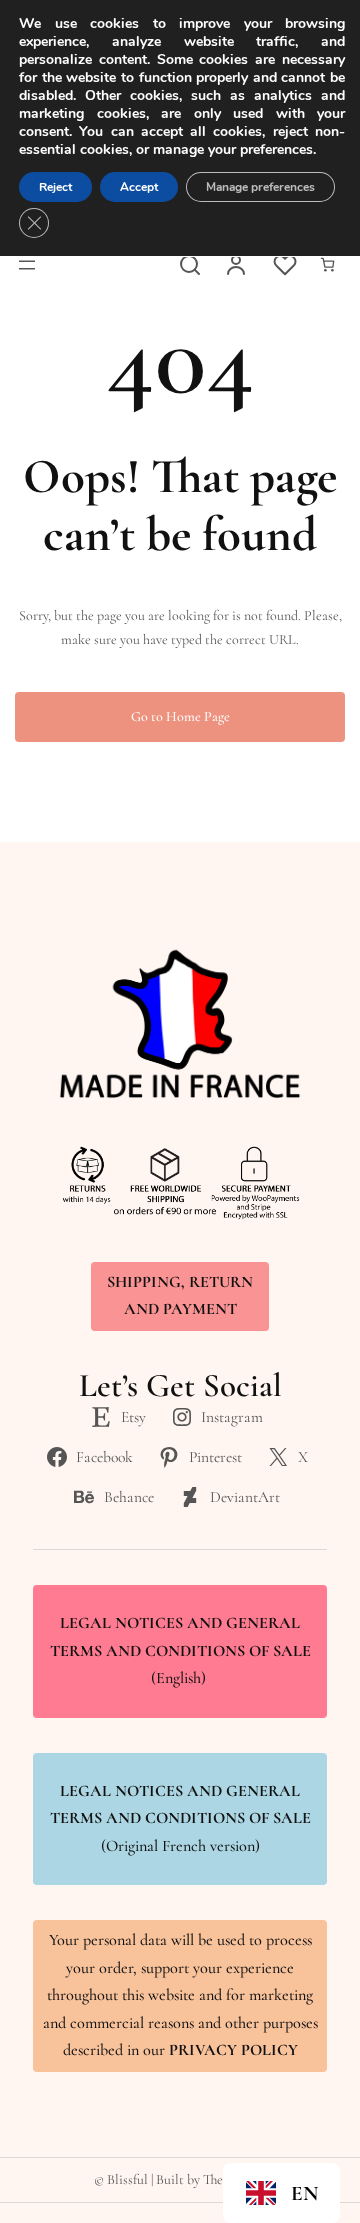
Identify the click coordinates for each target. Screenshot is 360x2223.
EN (304, 2193)
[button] (281, 2193)
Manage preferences (260, 187)
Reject (55, 187)
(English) (180, 1650)
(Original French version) (180, 1818)
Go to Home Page (180, 716)
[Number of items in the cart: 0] (327, 264)
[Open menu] (27, 265)
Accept (139, 187)
